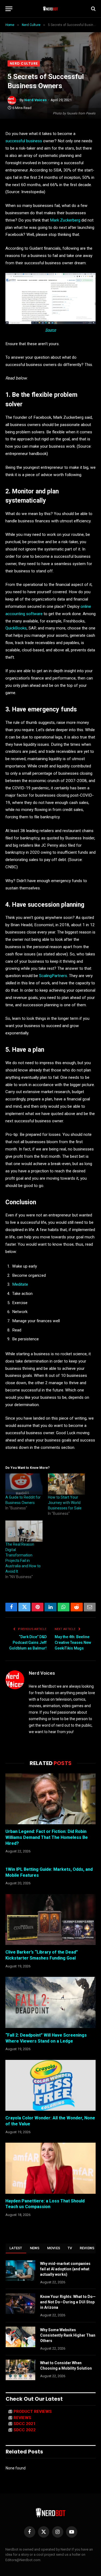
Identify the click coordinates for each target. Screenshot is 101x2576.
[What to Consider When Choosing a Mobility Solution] (20, 2370)
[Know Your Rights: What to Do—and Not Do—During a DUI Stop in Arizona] (20, 2304)
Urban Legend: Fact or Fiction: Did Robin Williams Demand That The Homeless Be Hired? (47, 1837)
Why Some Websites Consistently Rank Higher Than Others (68, 2335)
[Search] (93, 9)
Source (51, 330)
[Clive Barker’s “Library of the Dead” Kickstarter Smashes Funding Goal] (50, 1919)
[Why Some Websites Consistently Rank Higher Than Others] (20, 2337)
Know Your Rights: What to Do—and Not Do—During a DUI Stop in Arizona (68, 2302)
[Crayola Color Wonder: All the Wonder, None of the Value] (50, 2085)
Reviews (87, 2248)
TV (70, 2248)
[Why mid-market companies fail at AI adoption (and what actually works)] (20, 2271)
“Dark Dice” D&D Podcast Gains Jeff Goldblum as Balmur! (28, 1642)
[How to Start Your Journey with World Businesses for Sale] (67, 1484)
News (35, 2248)
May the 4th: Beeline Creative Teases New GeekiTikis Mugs (73, 1642)
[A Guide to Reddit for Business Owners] (24, 1484)
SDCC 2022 (25, 2430)
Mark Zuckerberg (65, 220)
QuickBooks (16, 628)
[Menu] (9, 9)
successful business (24, 141)
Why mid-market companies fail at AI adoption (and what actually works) (65, 2269)
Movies (54, 2248)
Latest (16, 2248)
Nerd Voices (36, 100)
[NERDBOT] (50, 9)
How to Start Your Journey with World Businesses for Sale (65, 1503)
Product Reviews (33, 2412)
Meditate (20, 1284)
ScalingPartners (53, 976)
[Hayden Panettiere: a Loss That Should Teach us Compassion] (50, 2168)
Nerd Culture (24, 63)
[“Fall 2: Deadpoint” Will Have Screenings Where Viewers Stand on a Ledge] (50, 2002)
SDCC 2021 (25, 2424)
